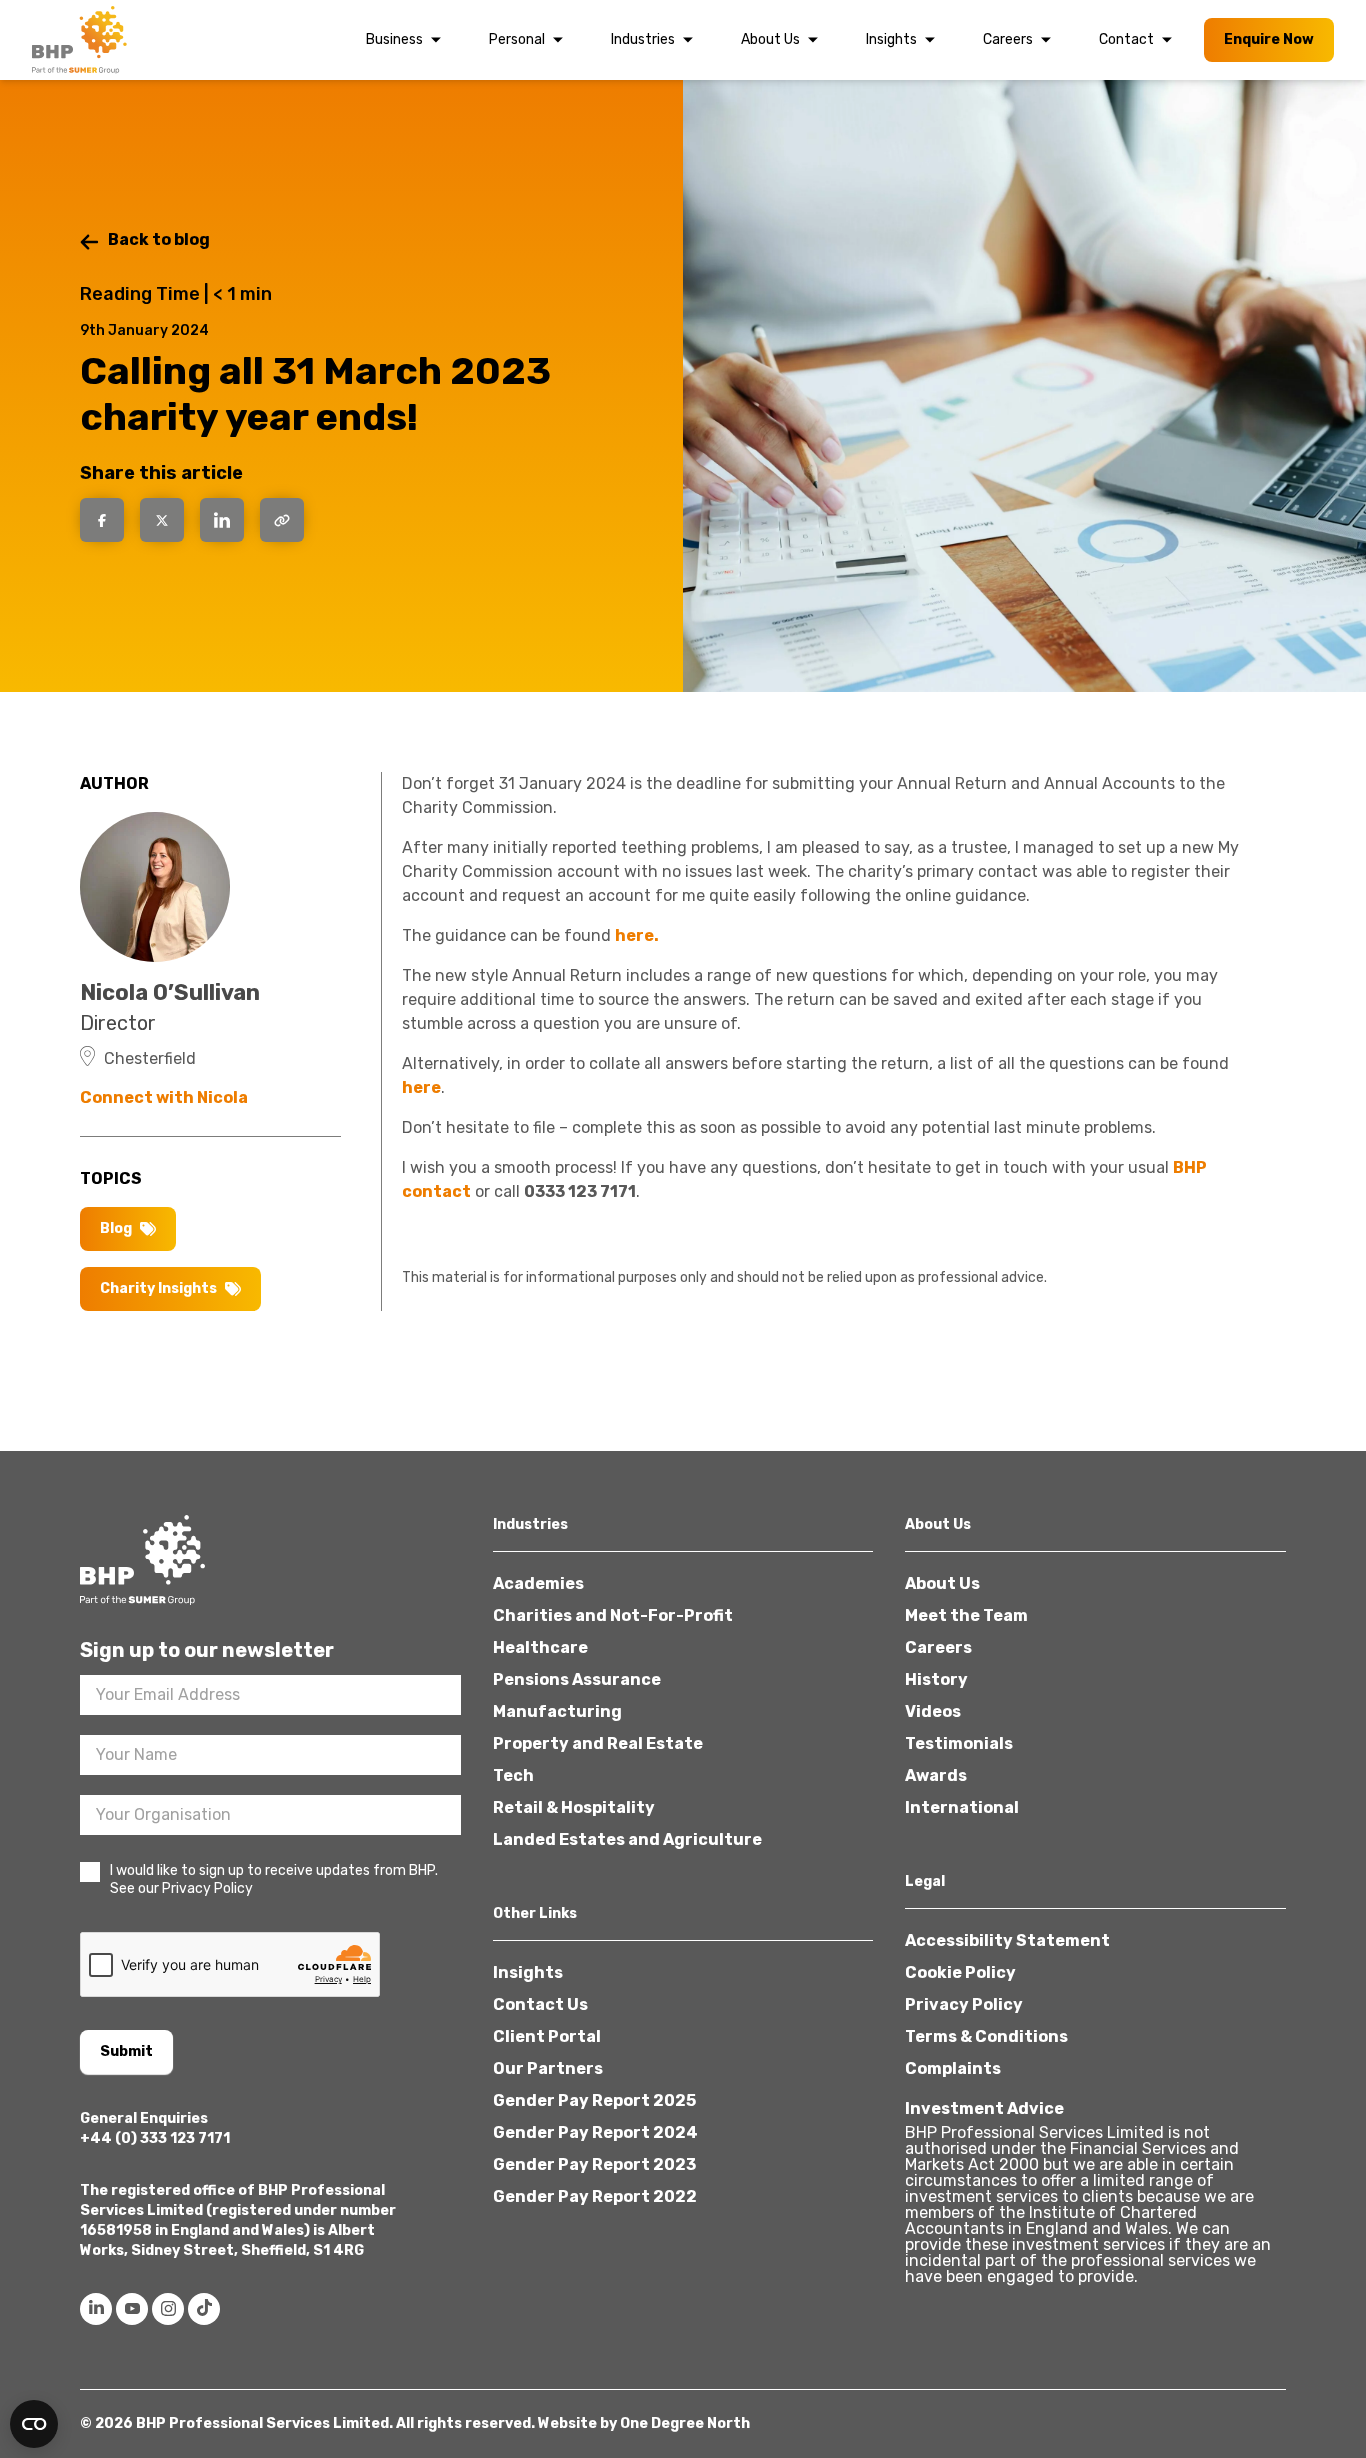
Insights (891, 39)
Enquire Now (1269, 39)
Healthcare (540, 1647)
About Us (770, 39)
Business (394, 39)
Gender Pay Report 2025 (594, 2100)
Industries (643, 39)
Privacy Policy (964, 2004)
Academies (538, 1583)
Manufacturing (557, 1711)
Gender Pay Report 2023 (594, 2164)
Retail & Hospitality (574, 1807)
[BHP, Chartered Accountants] (82, 40)
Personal (517, 39)
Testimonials (959, 1743)
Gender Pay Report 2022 (595, 2196)
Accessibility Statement (1007, 1940)
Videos (933, 1711)
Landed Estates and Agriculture (627, 1839)
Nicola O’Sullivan (170, 992)
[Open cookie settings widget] (34, 2424)
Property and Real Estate (598, 1743)
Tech (513, 1775)
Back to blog (159, 239)
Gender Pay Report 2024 (595, 2132)
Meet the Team (966, 1615)
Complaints (953, 2068)
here (421, 1087)
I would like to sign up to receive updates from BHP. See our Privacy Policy (274, 1879)
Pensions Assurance (577, 1679)
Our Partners (548, 2068)
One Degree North (685, 2423)
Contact (1126, 39)
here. (637, 935)
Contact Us (540, 2004)
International (962, 1807)
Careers (1008, 39)
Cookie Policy (960, 1972)
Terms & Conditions (986, 2036)
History (936, 1679)
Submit (126, 2051)
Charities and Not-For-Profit (613, 1615)
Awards (936, 1775)
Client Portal (547, 2036)
